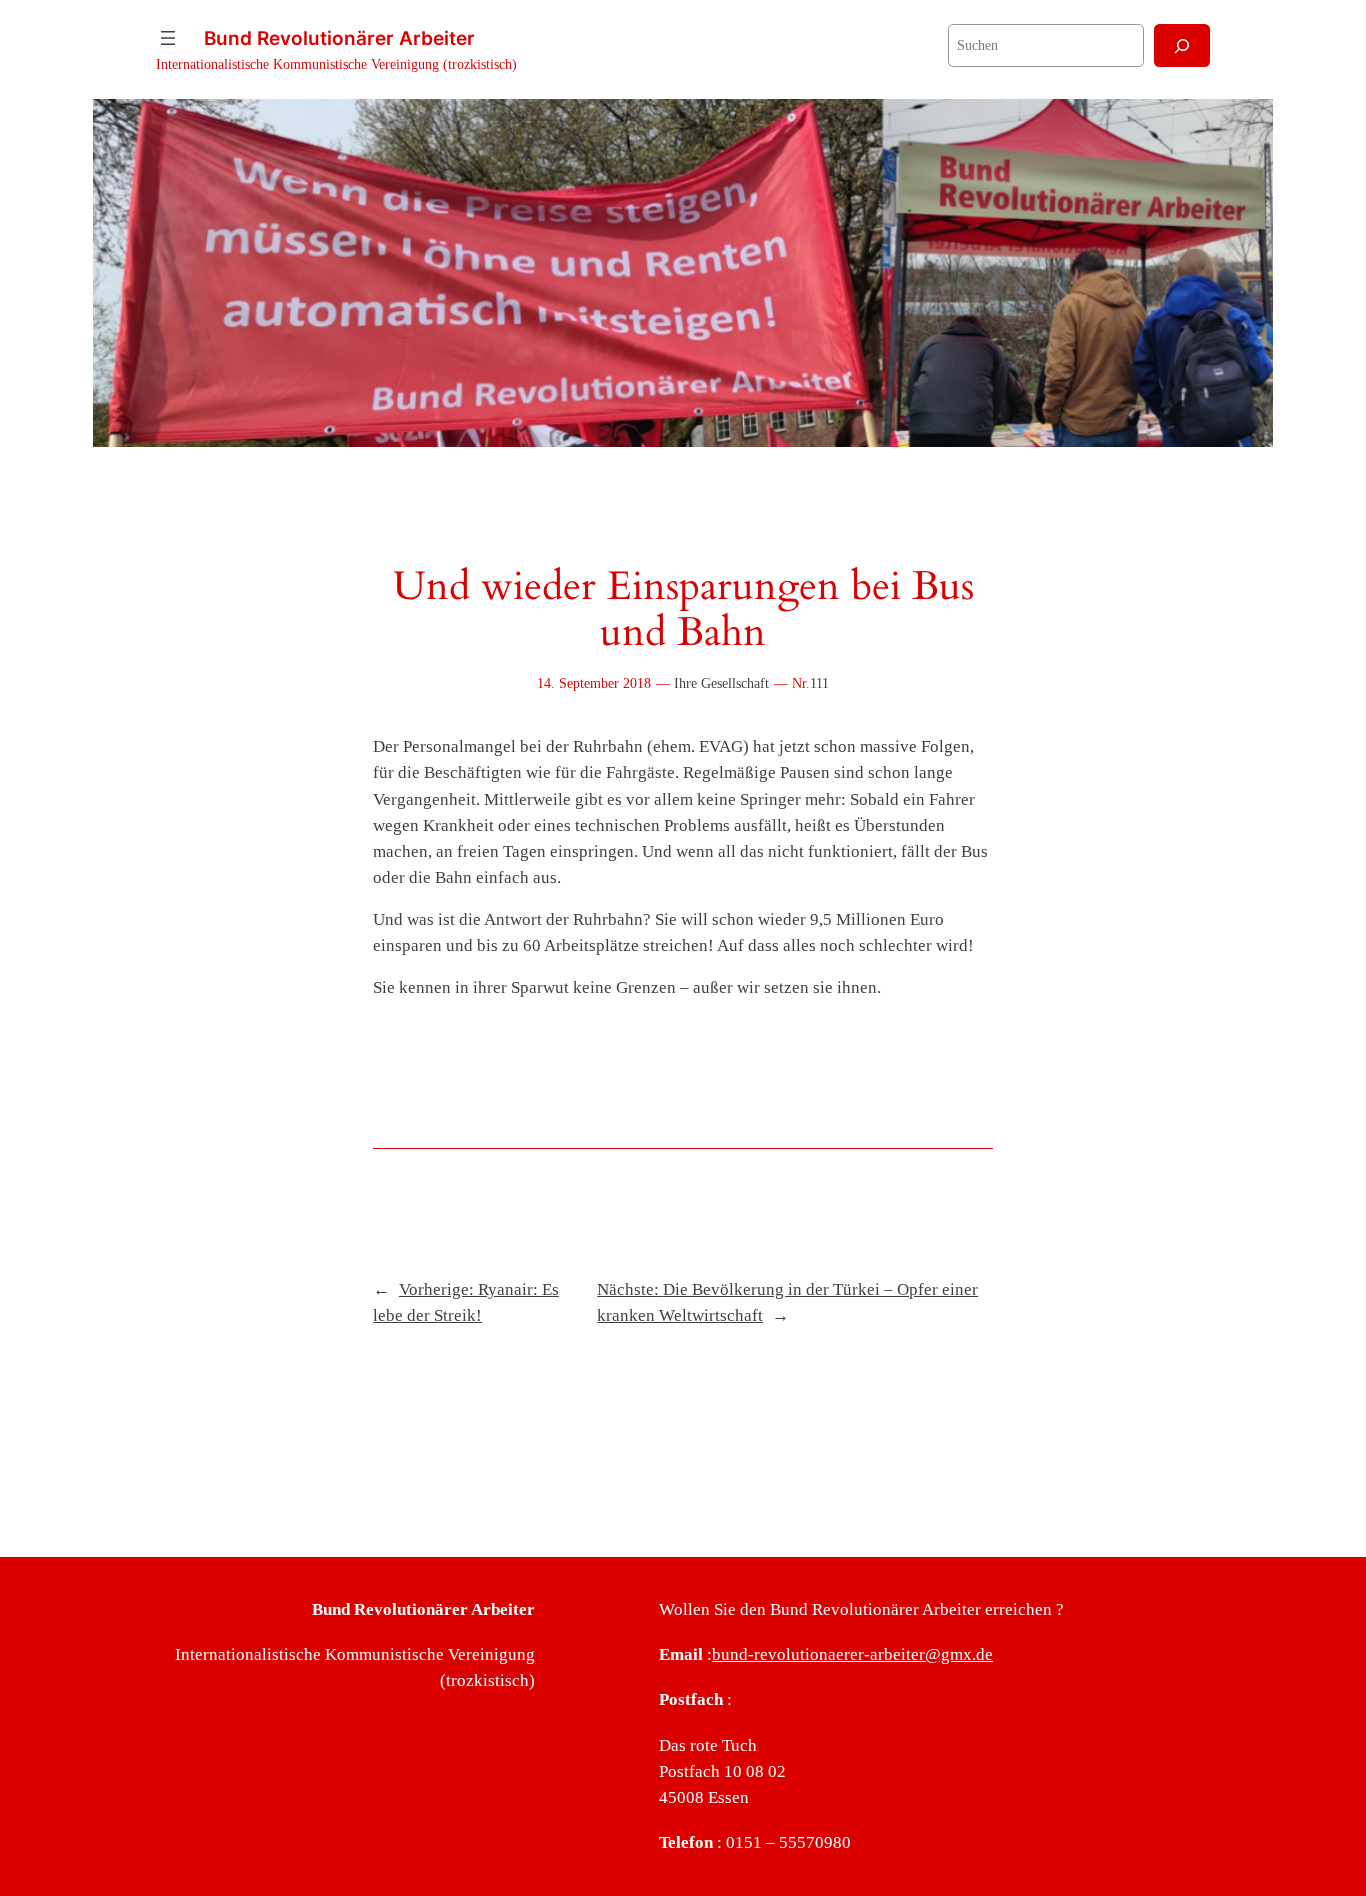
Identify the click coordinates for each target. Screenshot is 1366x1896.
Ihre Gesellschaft (721, 683)
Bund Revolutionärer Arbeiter (339, 38)
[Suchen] (1182, 45)
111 (819, 683)
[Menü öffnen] (168, 38)
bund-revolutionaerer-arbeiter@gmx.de (852, 1654)
